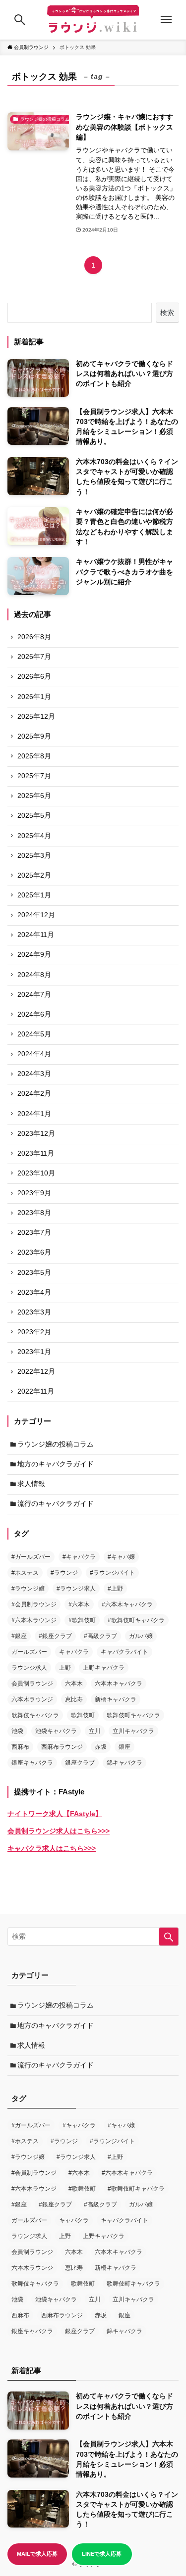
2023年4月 (34, 1292)
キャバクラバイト (124, 1652)
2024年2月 (34, 1094)
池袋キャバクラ (56, 1731)
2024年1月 (34, 1114)
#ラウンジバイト (112, 1573)
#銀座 (19, 1636)
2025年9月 (34, 736)
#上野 (115, 1589)
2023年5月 (34, 1273)
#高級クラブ (100, 1636)
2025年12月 (36, 717)
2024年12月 (36, 915)
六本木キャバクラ (119, 1684)
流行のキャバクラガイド (56, 1504)
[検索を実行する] (169, 1937)
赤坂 (101, 1747)
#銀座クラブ (55, 1636)
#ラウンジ (64, 1573)
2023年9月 (34, 1193)
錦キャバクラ (124, 1763)
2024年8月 (34, 975)
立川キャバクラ (133, 1731)
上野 (65, 1668)
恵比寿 (74, 1699)
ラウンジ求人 (29, 1668)
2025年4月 (34, 836)
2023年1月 (34, 1352)
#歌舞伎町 (82, 1620)
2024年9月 (34, 955)
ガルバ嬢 (141, 1636)
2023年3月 (34, 1312)
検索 (167, 313)
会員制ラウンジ (32, 1684)
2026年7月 (34, 657)
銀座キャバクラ (32, 1763)
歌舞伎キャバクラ (35, 1715)
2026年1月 (34, 697)
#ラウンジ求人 (76, 1589)
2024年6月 (34, 1014)
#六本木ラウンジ (34, 1620)
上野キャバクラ (104, 1668)
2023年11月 (36, 1153)
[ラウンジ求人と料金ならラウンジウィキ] (93, 20)
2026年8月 (34, 637)
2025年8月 (34, 756)
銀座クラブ (80, 1763)
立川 (95, 1731)
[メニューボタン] (166, 20)
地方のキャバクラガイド (56, 1464)
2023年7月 (34, 1233)
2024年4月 (34, 1054)
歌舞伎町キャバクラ (133, 1715)
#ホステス (25, 1573)
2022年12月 (36, 1372)
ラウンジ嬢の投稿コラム (56, 1444)
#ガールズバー (31, 1557)
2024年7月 (34, 995)
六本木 (74, 1684)
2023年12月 (36, 1134)
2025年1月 (34, 895)
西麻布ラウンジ (62, 1747)
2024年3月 (34, 1074)
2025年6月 (34, 796)
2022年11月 (36, 1391)
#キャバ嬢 (121, 1557)
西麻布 (20, 1747)
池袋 (17, 1731)
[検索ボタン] (20, 20)
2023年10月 (36, 1173)
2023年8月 (34, 1213)
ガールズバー (29, 1652)
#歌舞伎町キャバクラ (136, 1620)
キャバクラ (74, 1652)
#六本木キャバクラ (127, 1604)
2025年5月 (34, 816)
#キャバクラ (79, 1557)
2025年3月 (34, 856)
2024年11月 (36, 935)
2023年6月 (34, 1252)
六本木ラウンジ (32, 1699)
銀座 (124, 1747)
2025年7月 (34, 776)
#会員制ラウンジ (34, 1604)
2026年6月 (34, 677)
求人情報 (31, 1484)
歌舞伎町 (83, 1715)
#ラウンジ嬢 (28, 1589)
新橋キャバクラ (116, 1699)
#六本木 (79, 1604)
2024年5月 (34, 1034)
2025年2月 (34, 875)
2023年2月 (34, 1332)
